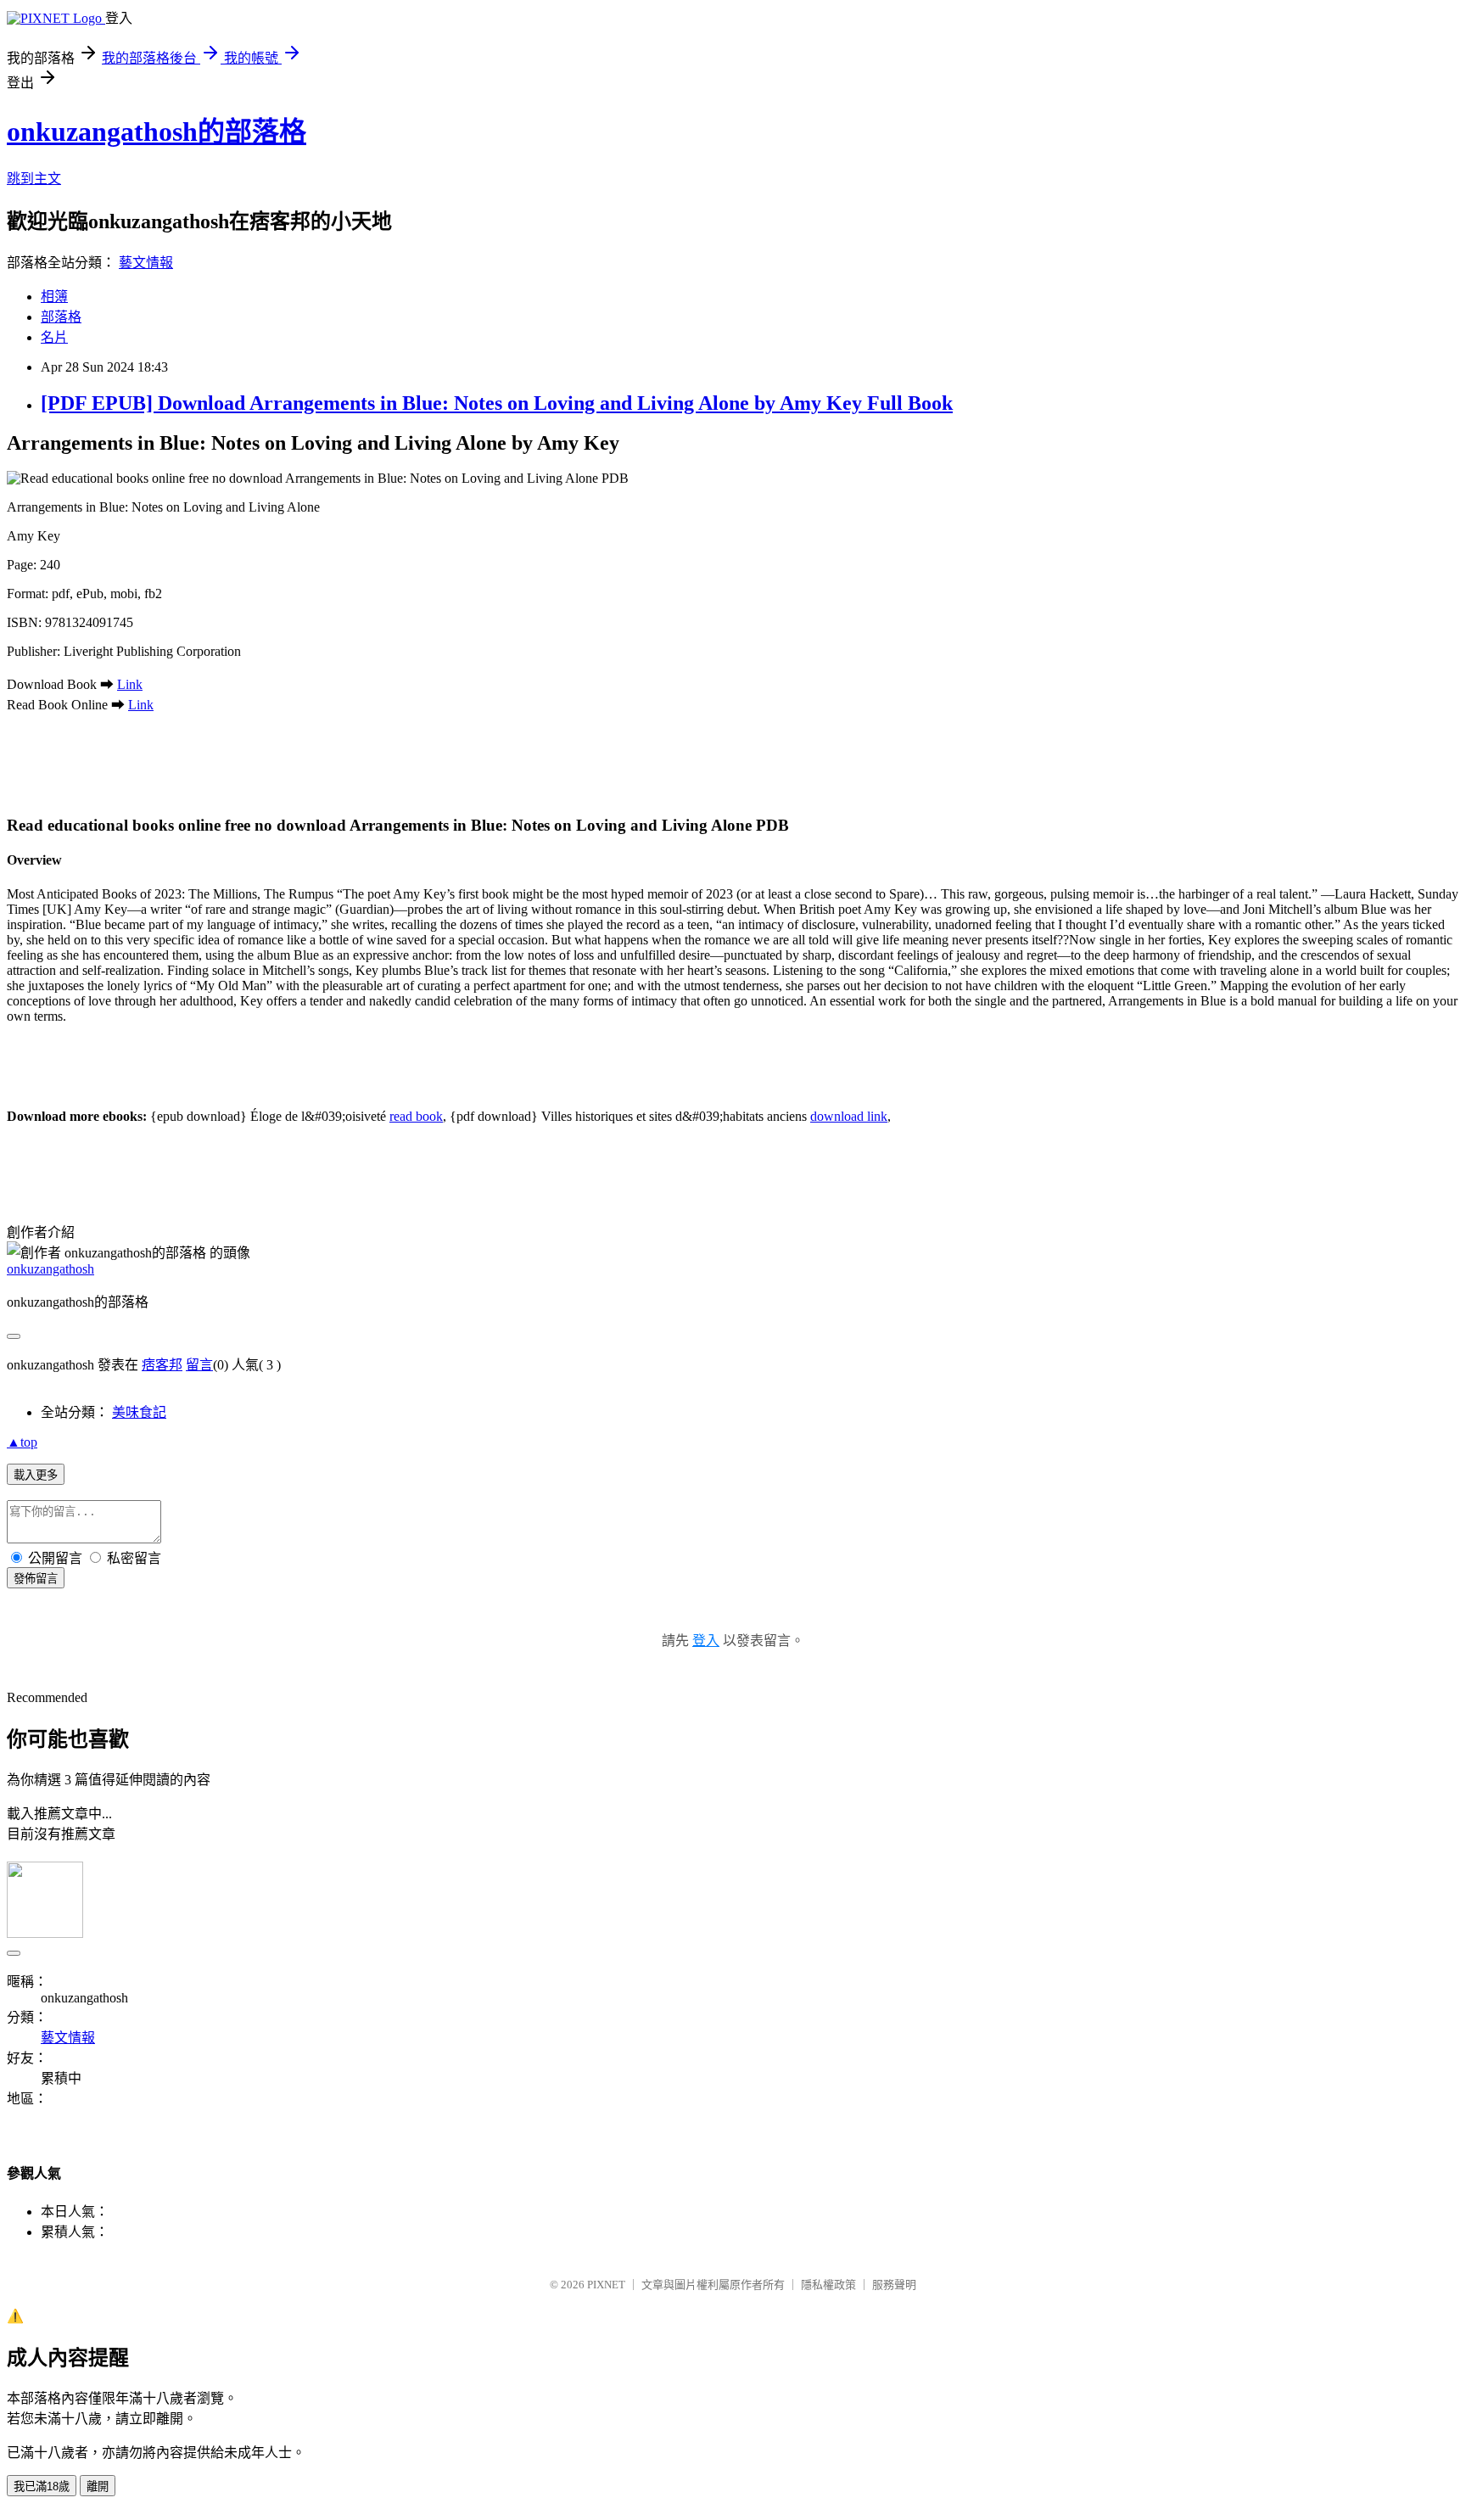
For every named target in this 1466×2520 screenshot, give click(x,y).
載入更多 (36, 1475)
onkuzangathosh (50, 1269)
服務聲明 (894, 2285)
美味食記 (139, 1412)
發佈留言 (36, 1579)
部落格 (61, 317)
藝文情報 (146, 263)
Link (130, 684)
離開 (98, 2486)
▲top (22, 1442)
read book (416, 1116)
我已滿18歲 (42, 2486)
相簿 (54, 297)
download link (849, 1116)
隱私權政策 (828, 2285)
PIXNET (606, 2285)
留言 (199, 1365)
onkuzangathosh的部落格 (157, 132)
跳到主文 (34, 179)
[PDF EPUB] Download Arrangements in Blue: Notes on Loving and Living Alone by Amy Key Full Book (497, 403)
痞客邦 (162, 1365)
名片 (54, 337)
